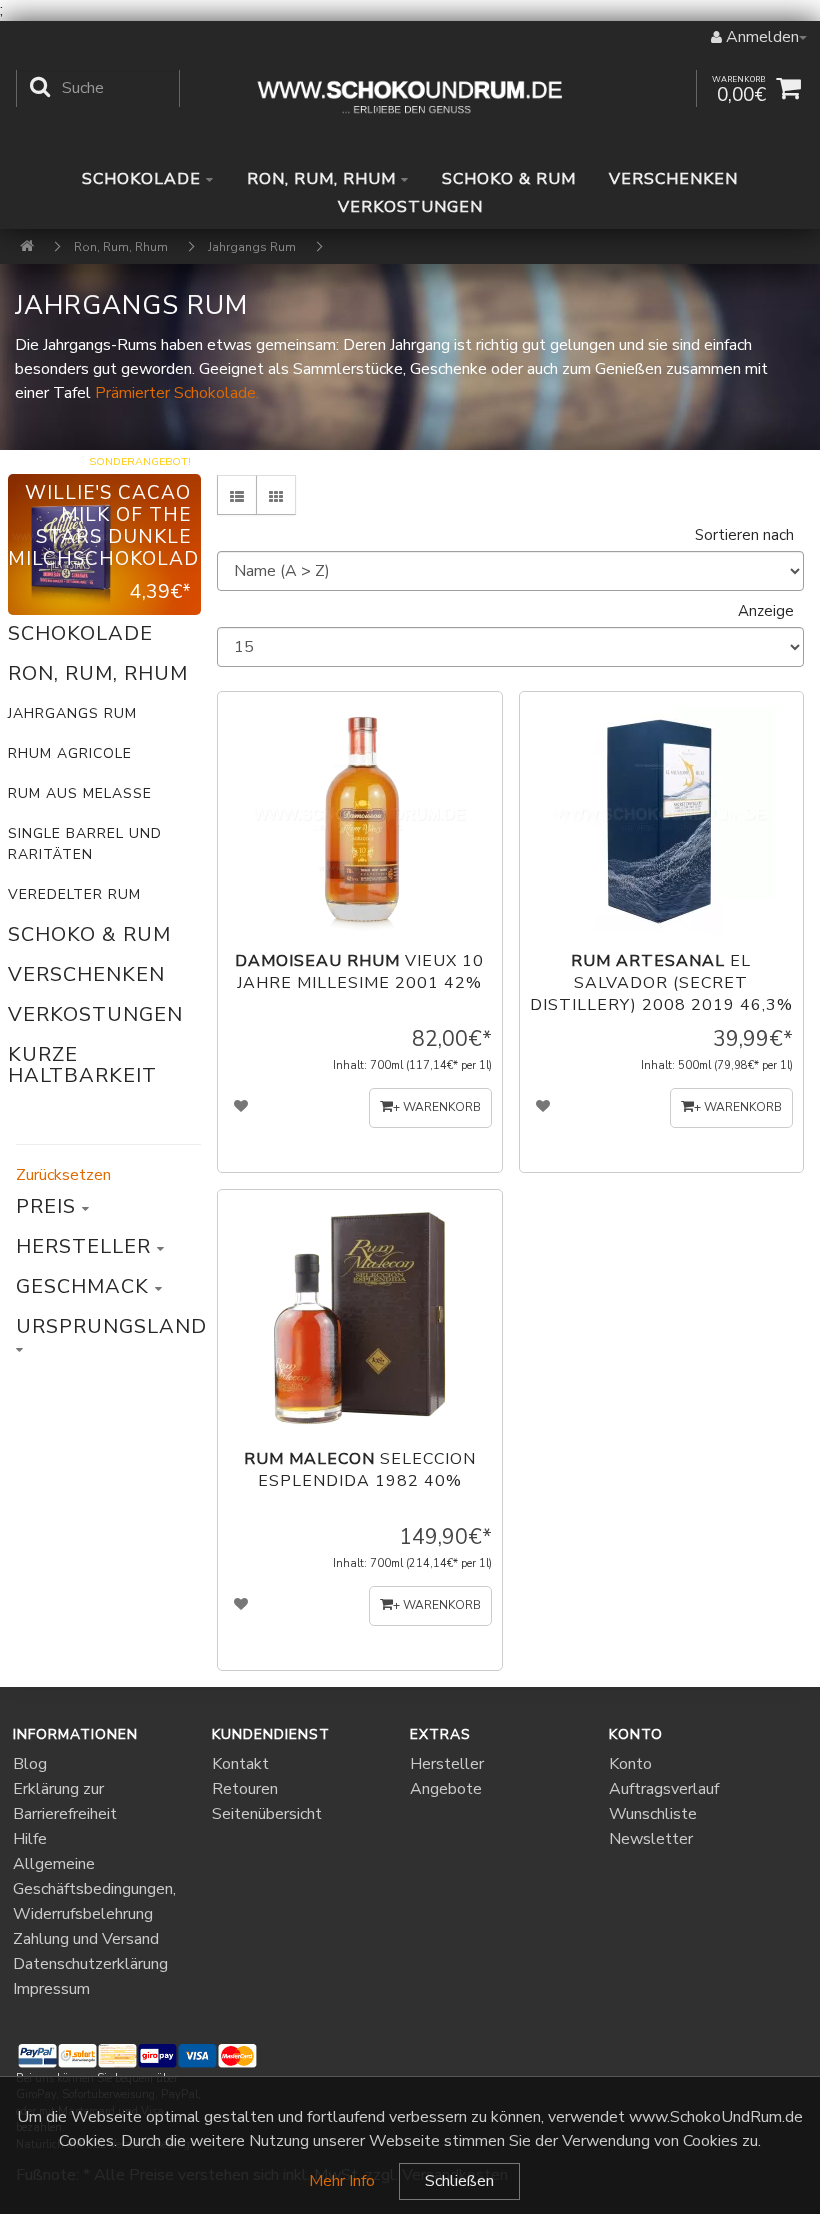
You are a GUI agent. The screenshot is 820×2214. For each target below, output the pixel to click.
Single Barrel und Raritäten (85, 844)
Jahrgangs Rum (72, 713)
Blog (30, 1764)
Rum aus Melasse (80, 793)
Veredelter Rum (74, 894)
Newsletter (651, 1839)
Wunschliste (653, 1814)
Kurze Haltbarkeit (82, 1065)
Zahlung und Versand (86, 1939)
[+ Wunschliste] (241, 1108)
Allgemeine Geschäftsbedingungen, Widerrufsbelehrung (94, 1889)
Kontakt (240, 1764)
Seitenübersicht (267, 1814)
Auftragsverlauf (664, 1789)
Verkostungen (410, 207)
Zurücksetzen (63, 1175)
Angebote (446, 1789)
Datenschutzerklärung (90, 1964)
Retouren (245, 1789)
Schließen (459, 2181)
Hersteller (447, 1764)
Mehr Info (342, 2181)
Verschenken (673, 179)
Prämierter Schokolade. (177, 393)
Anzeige (766, 611)
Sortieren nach (744, 535)
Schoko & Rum (509, 179)
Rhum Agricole (70, 753)
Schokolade (144, 179)
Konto (630, 1764)
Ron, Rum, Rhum (324, 179)
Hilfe (30, 1839)
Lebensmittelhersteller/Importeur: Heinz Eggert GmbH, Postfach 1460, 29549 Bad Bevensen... (653, 758)
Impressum (51, 1989)
